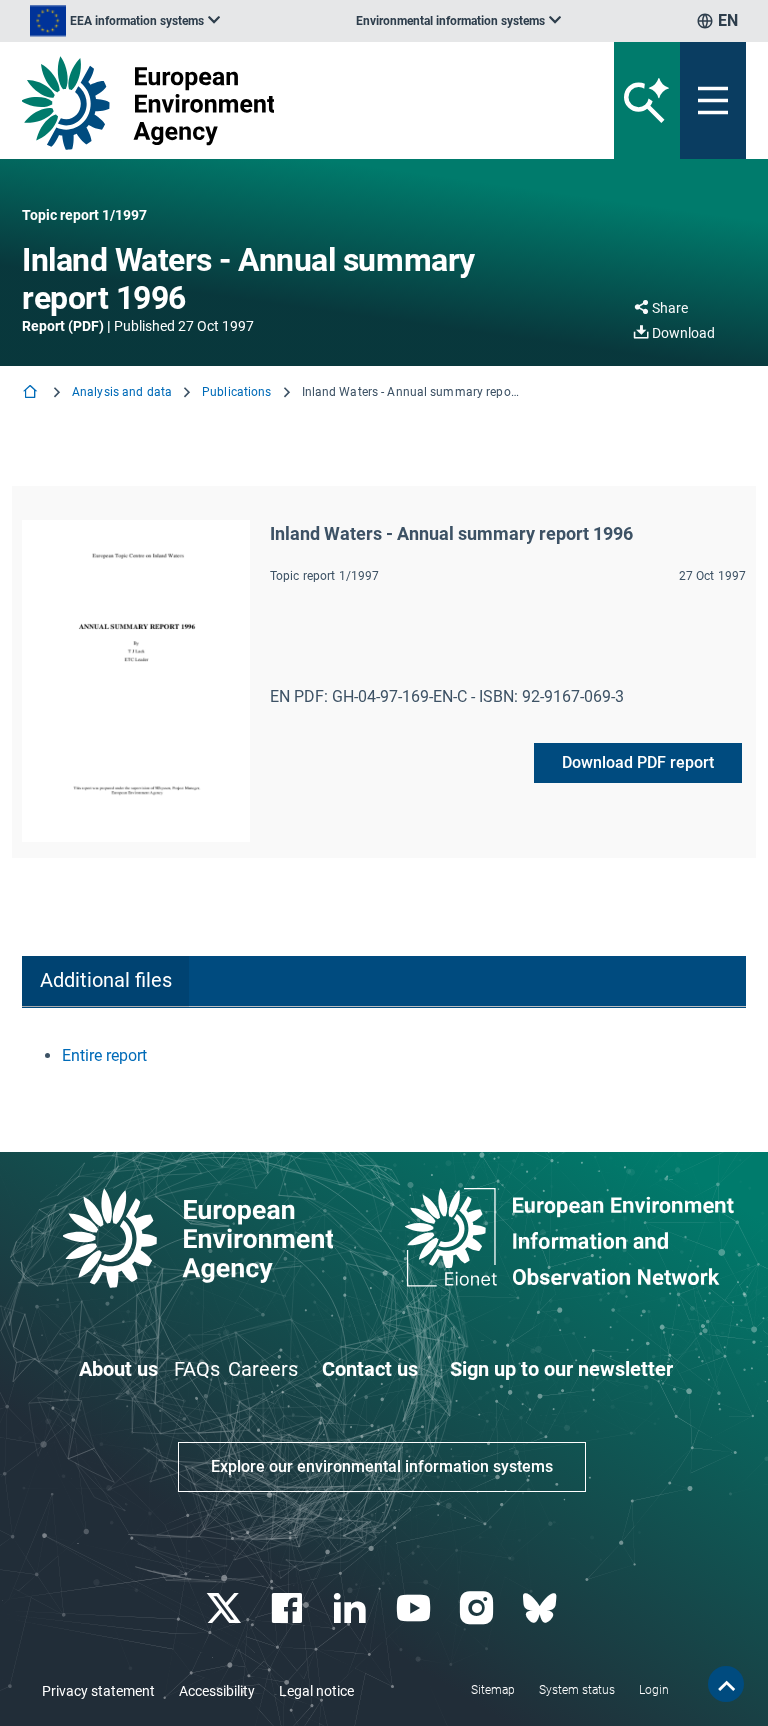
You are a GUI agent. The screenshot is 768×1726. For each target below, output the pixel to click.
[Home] (32, 393)
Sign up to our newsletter (561, 1369)
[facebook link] (289, 1608)
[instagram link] (478, 1608)
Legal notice (316, 1691)
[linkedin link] (352, 1608)
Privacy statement (98, 1691)
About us (118, 1369)
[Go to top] (726, 1684)
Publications (236, 392)
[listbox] (125, 21)
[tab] (105, 981)
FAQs (197, 1369)
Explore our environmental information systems (382, 1466)
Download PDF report (638, 762)
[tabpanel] (384, 1056)
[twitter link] (225, 1608)
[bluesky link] (541, 1608)
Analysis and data (122, 392)
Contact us (370, 1369)
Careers (263, 1369)
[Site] (258, 103)
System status (577, 1690)
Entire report (104, 1055)
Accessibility (217, 1691)
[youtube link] (415, 1608)
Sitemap (493, 1690)
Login (654, 1690)
